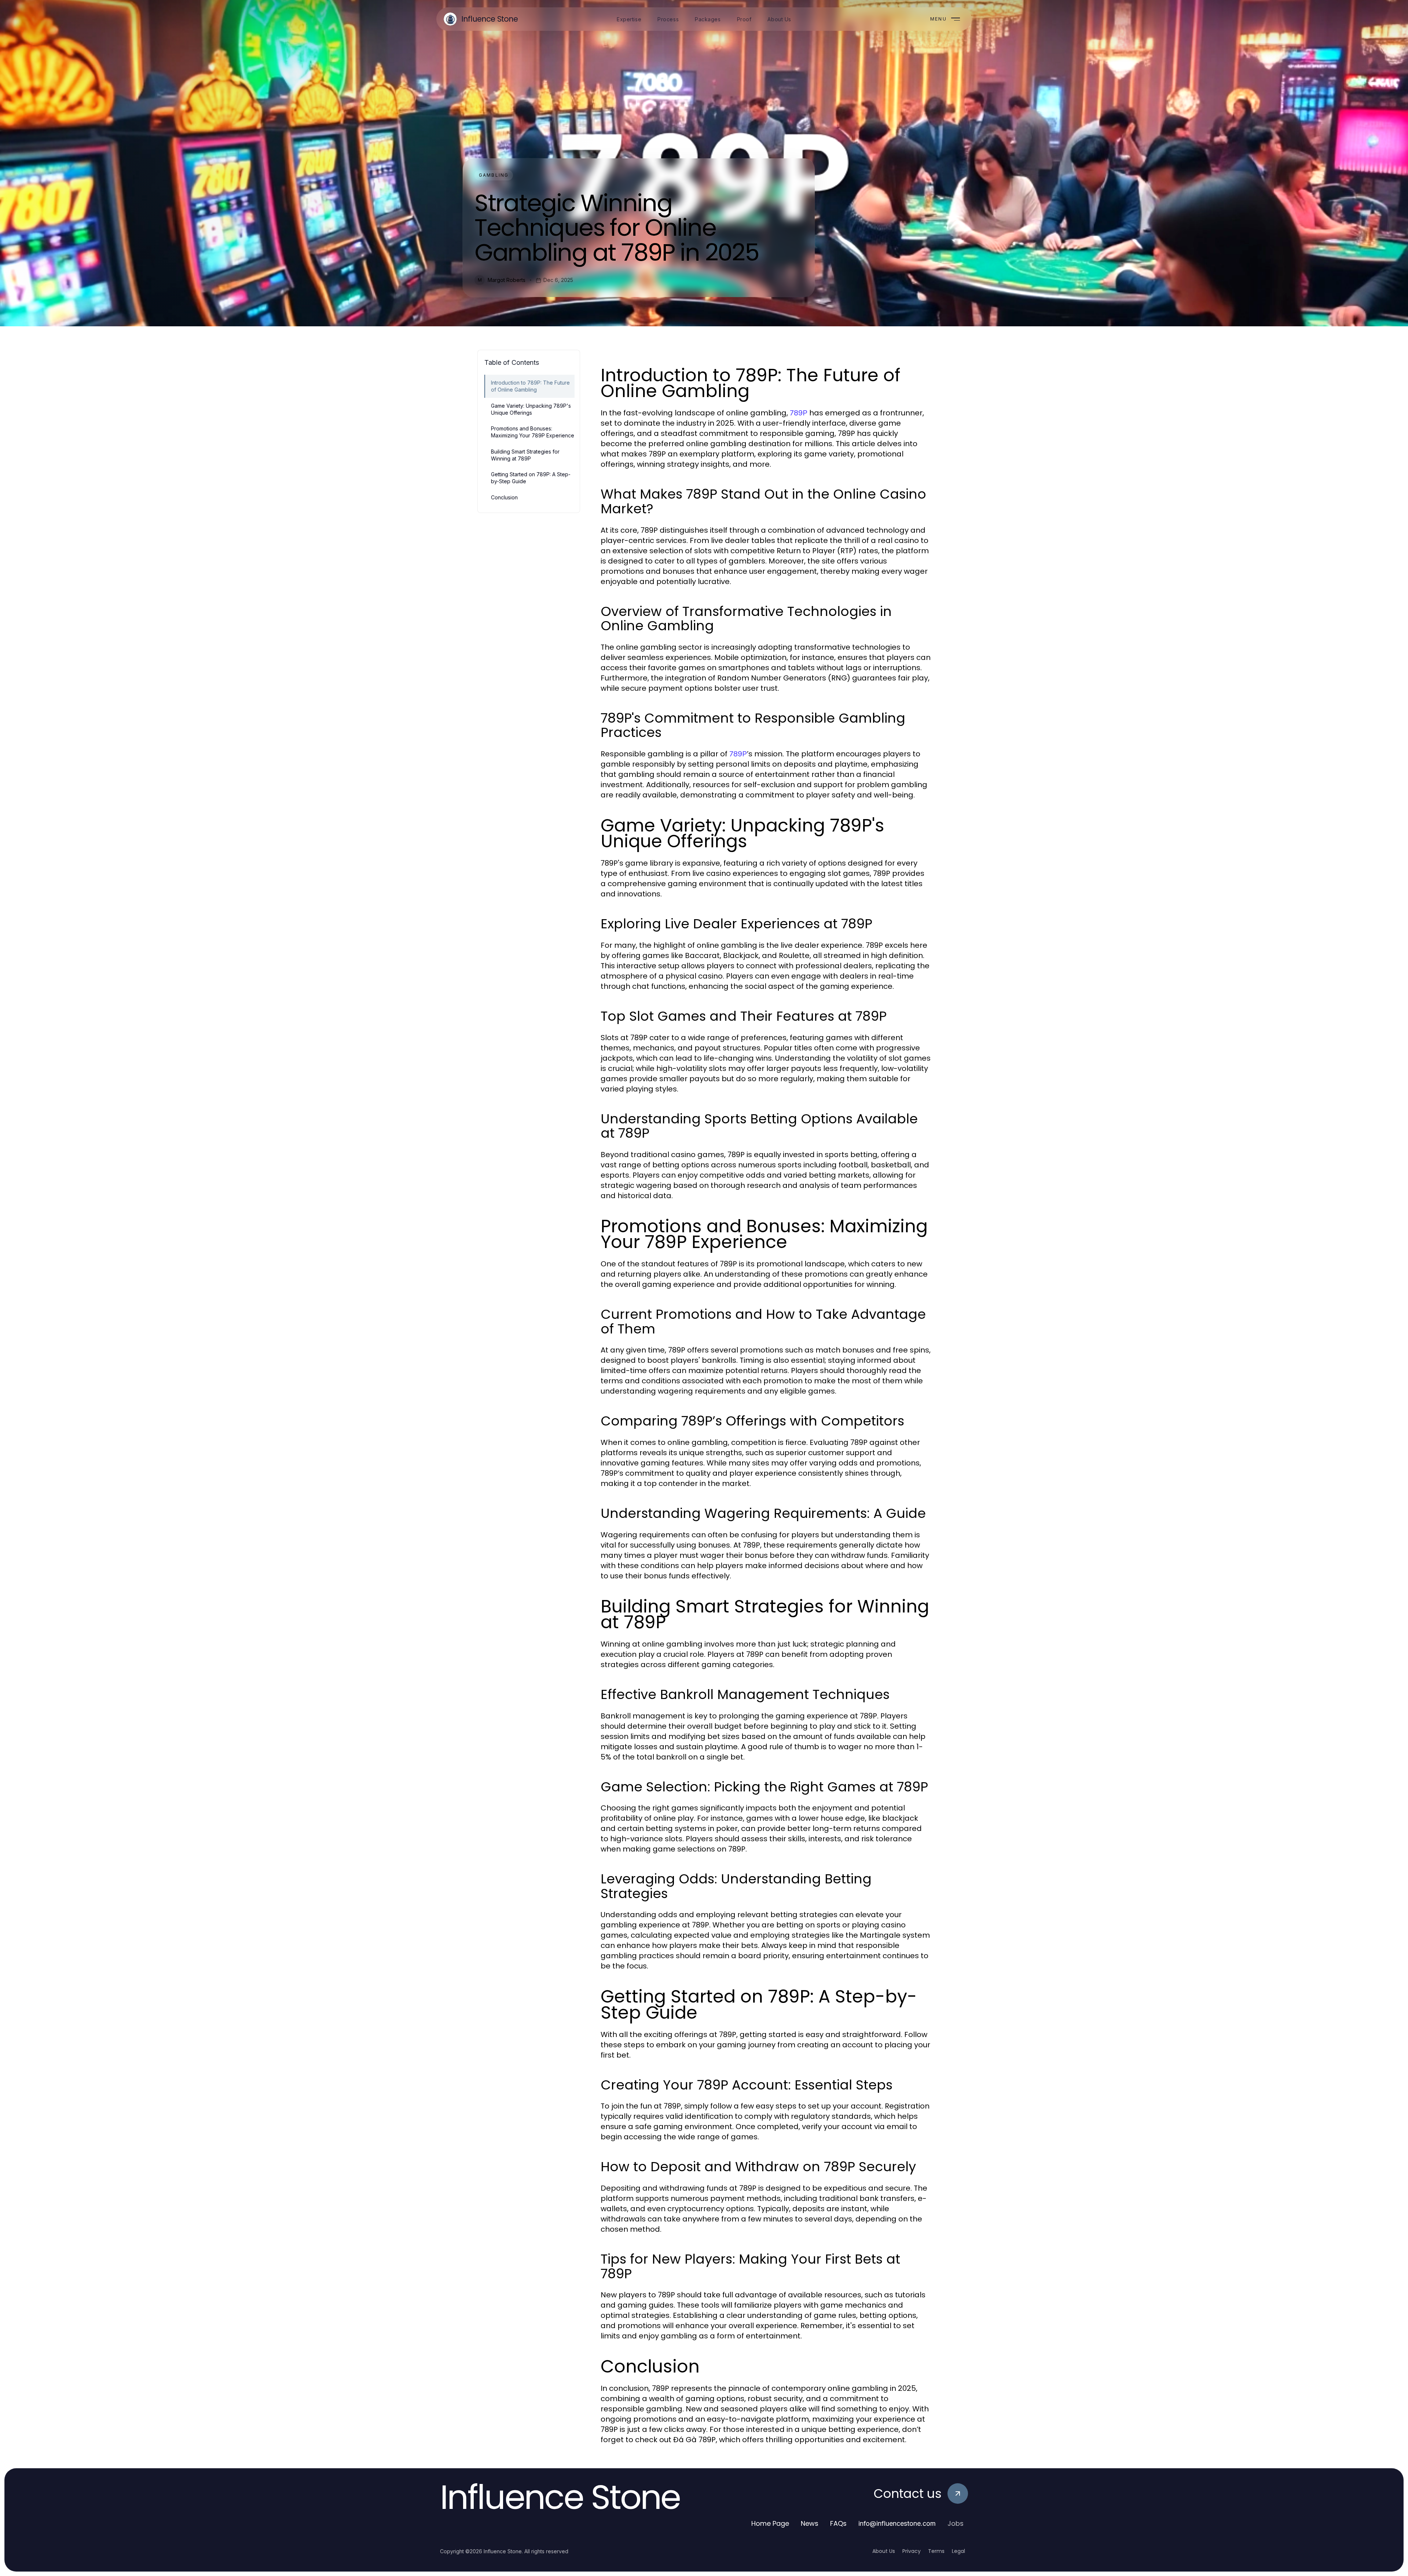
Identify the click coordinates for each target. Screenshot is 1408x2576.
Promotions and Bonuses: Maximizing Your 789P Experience (533, 432)
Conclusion (504, 497)
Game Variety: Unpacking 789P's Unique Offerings (531, 409)
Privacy (912, 2551)
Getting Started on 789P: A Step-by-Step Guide (531, 478)
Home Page (770, 2523)
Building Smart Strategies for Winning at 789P (525, 455)
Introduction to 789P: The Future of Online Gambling (530, 386)
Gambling (494, 175)
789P (799, 413)
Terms (936, 2551)
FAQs (838, 2523)
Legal (958, 2551)
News (810, 2523)
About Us (884, 2551)
